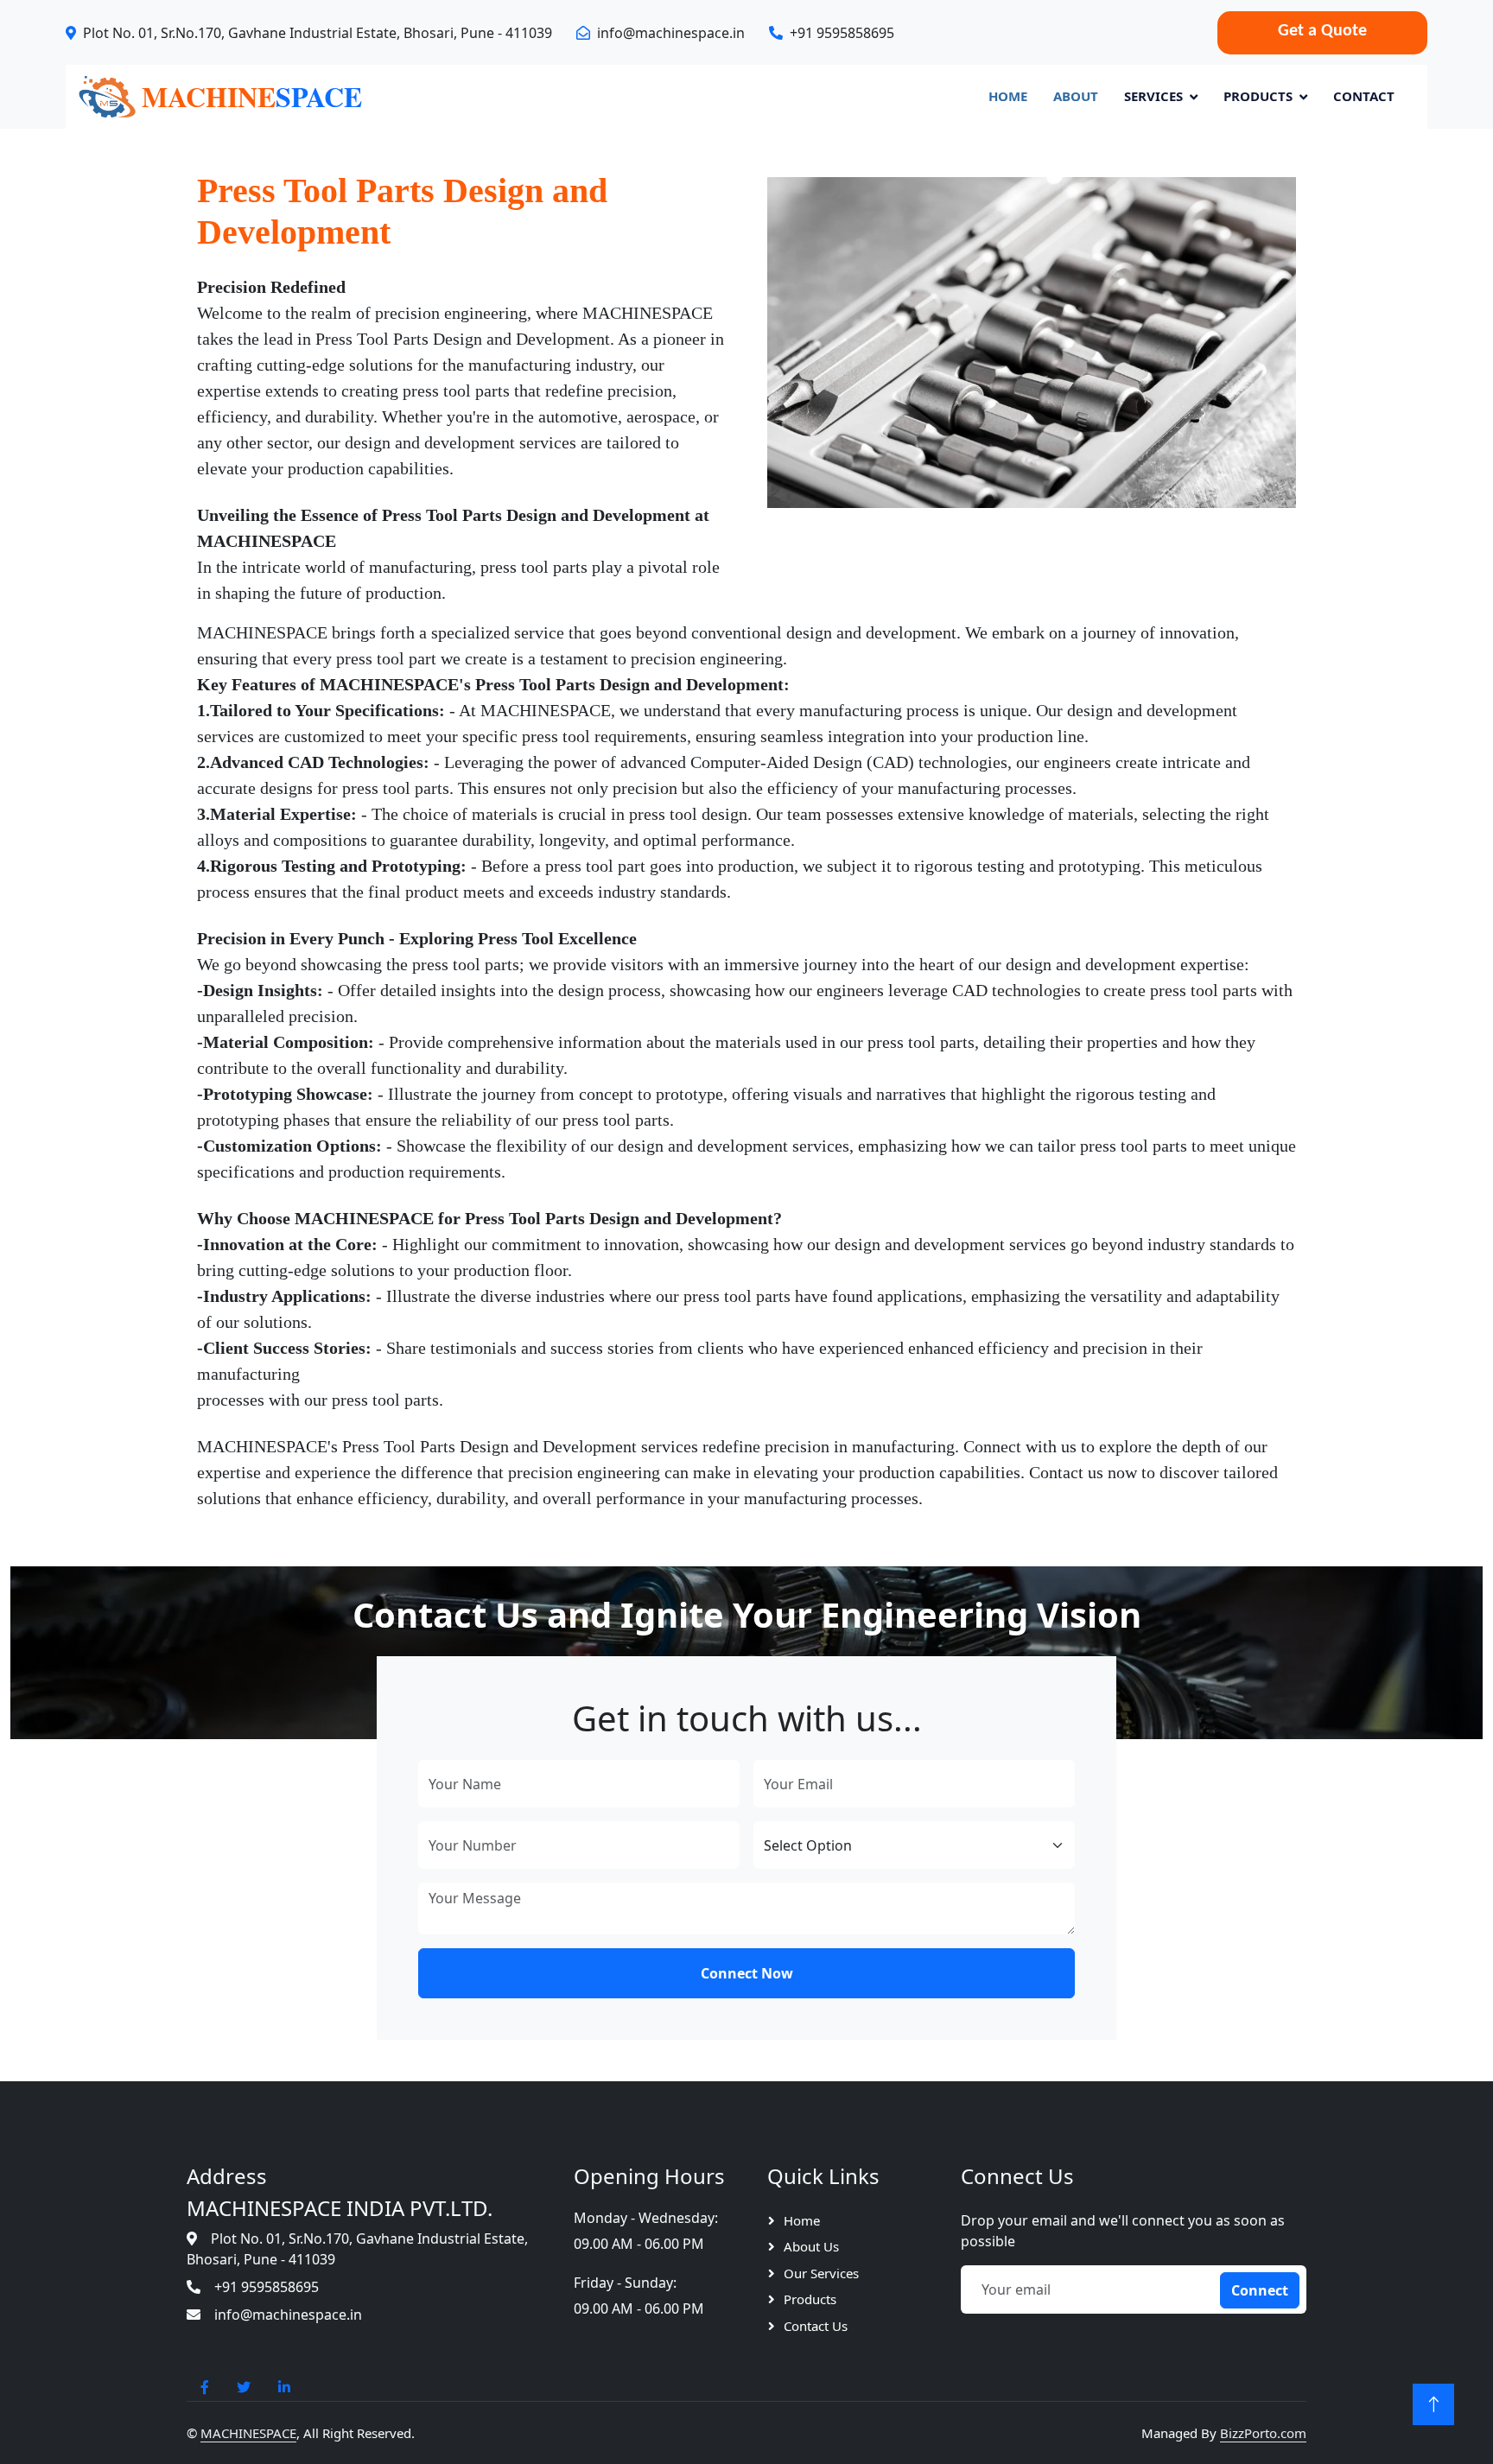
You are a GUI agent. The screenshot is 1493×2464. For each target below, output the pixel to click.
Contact (1364, 96)
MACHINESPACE (248, 2433)
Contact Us (816, 2326)
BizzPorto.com (1263, 2433)
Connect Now (747, 1973)
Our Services (821, 2273)
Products (1258, 96)
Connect (1260, 2290)
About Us (811, 2246)
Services (1153, 96)
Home (1008, 96)
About (1076, 96)
